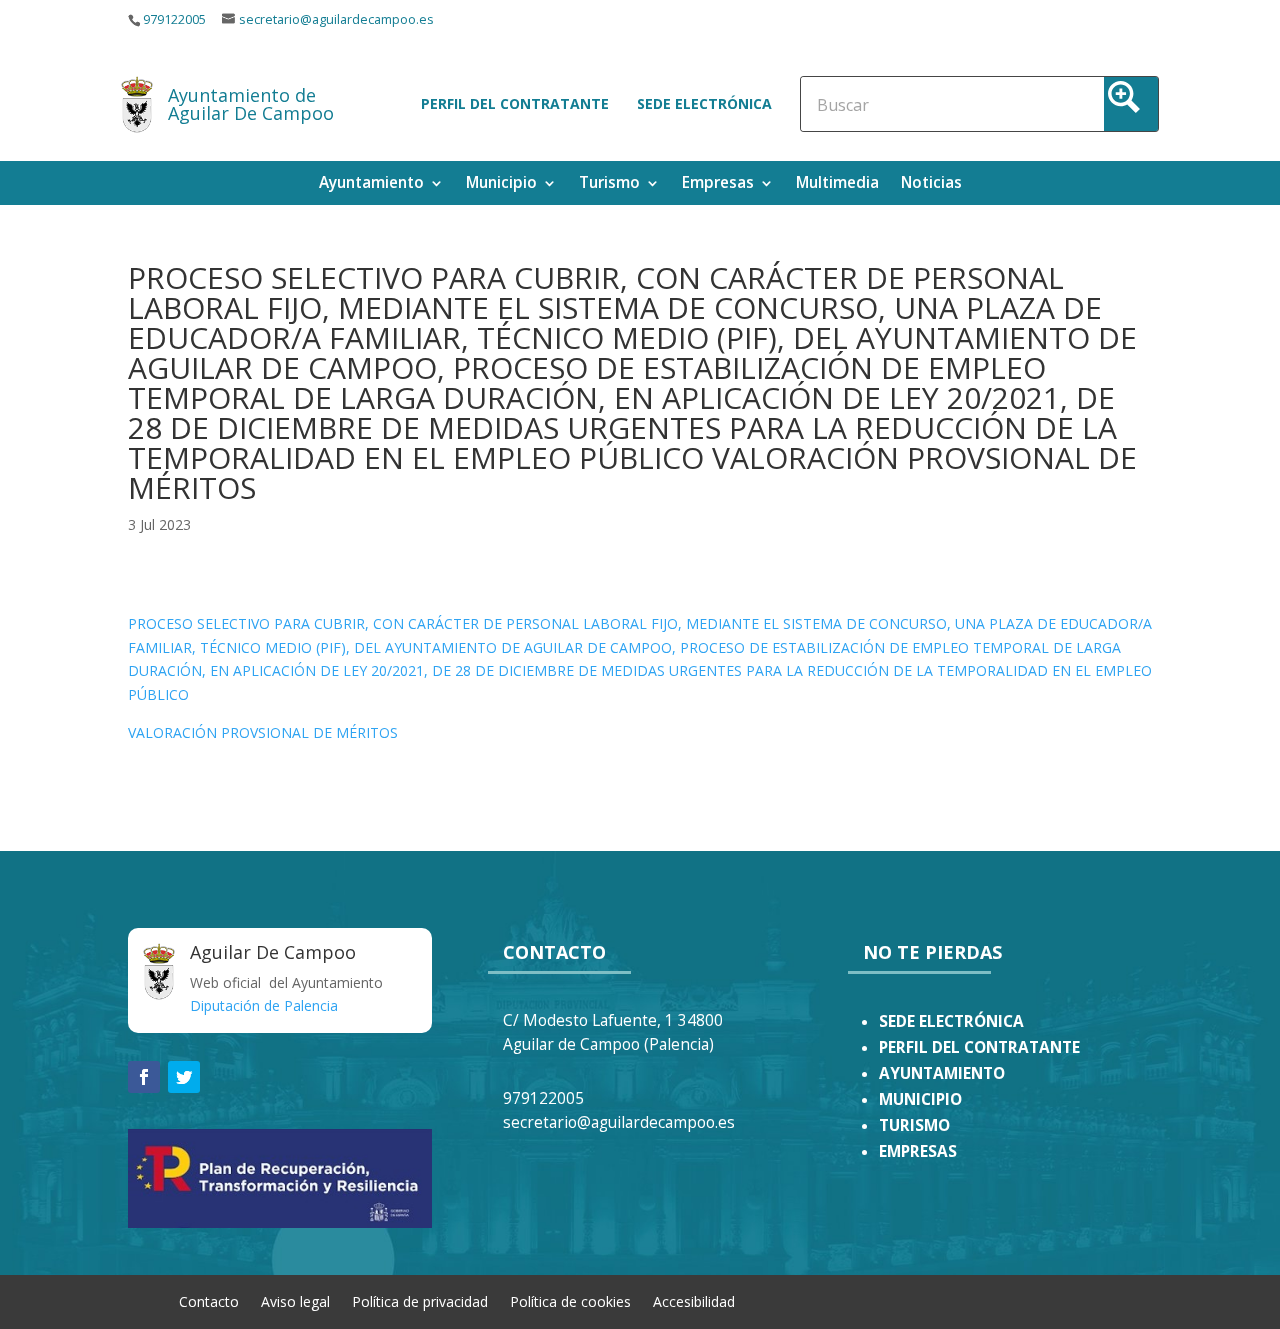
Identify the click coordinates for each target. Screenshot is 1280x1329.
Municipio (501, 184)
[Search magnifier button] (1131, 104)
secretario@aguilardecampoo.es (336, 19)
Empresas (718, 184)
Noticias (931, 184)
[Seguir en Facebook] (144, 1077)
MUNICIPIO (920, 1099)
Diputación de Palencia (264, 1005)
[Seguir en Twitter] (184, 1077)
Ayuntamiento (371, 184)
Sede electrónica (704, 103)
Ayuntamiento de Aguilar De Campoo (251, 104)
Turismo (609, 184)
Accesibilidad (694, 1300)
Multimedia (837, 184)
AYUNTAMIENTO (942, 1073)
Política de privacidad (420, 1300)
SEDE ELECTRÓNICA (951, 1021)
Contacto (209, 1300)
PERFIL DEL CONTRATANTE (979, 1047)
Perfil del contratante (515, 103)
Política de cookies (570, 1300)
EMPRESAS (918, 1151)
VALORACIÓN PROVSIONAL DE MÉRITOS (263, 732)
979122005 (174, 19)
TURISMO (914, 1125)
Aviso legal (295, 1300)
